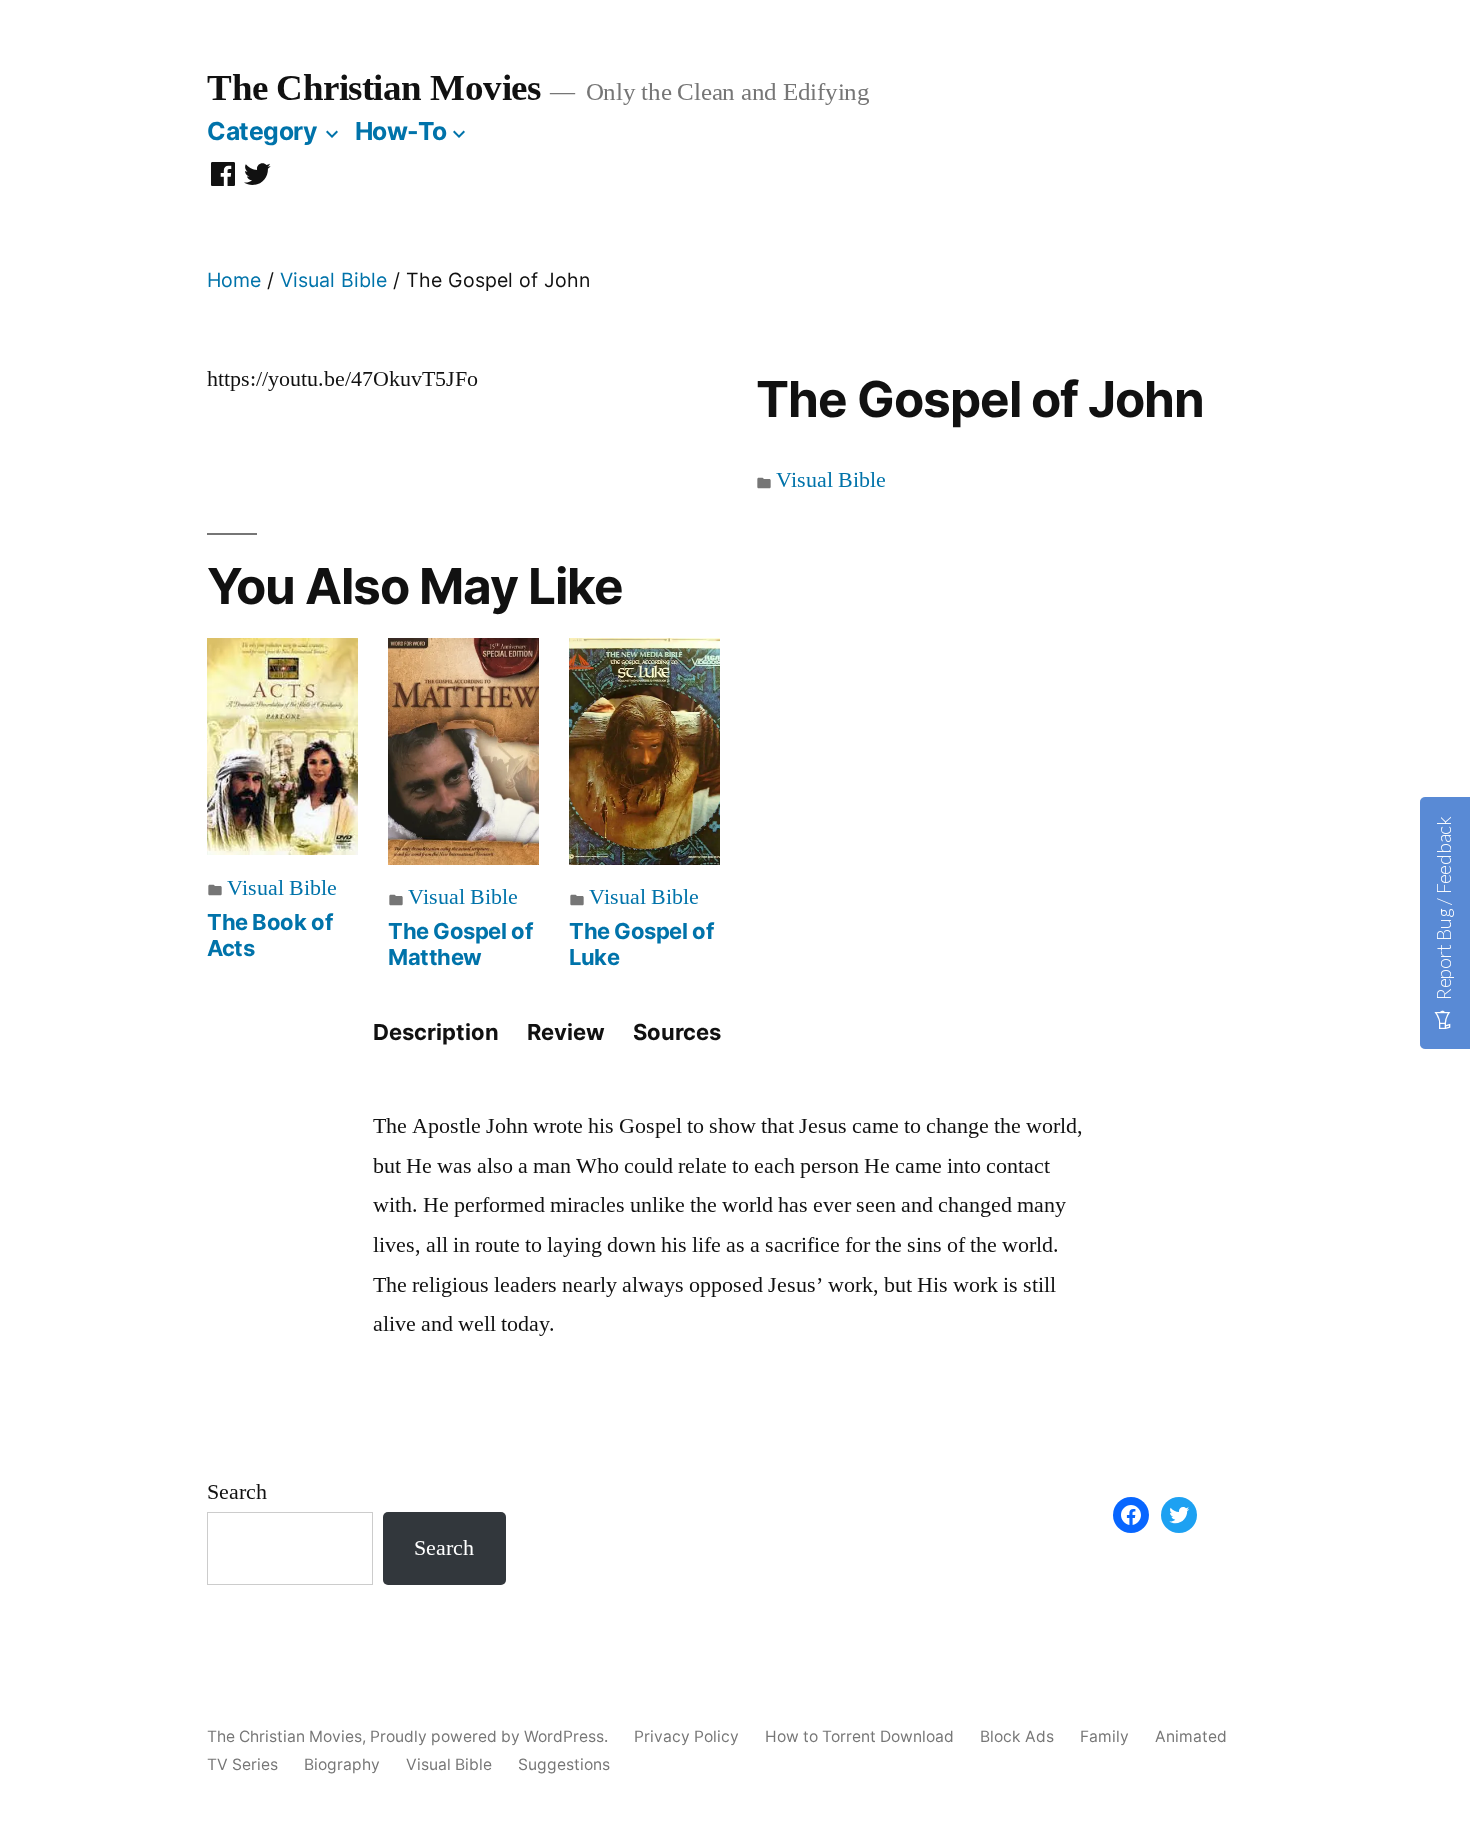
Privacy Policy (686, 1736)
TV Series (242, 1764)
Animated (1191, 1736)
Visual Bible (333, 280)
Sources (677, 1032)
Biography (342, 1764)
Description (436, 1032)
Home (234, 280)
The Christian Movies (373, 87)
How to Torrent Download (859, 1736)
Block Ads (1017, 1736)
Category (262, 131)
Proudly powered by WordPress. (491, 1736)
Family (1104, 1736)
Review (566, 1032)
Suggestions (564, 1764)
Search (237, 1492)
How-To (401, 131)
